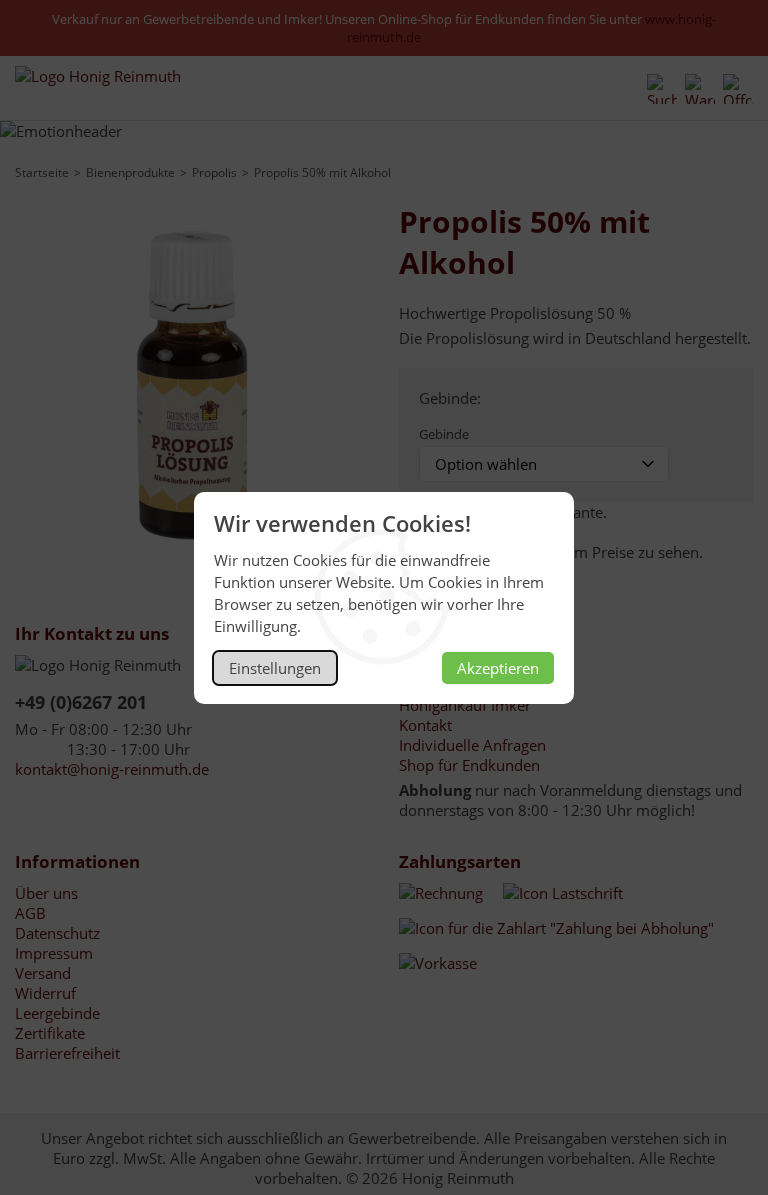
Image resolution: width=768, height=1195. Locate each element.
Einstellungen (275, 668)
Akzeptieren (498, 668)
